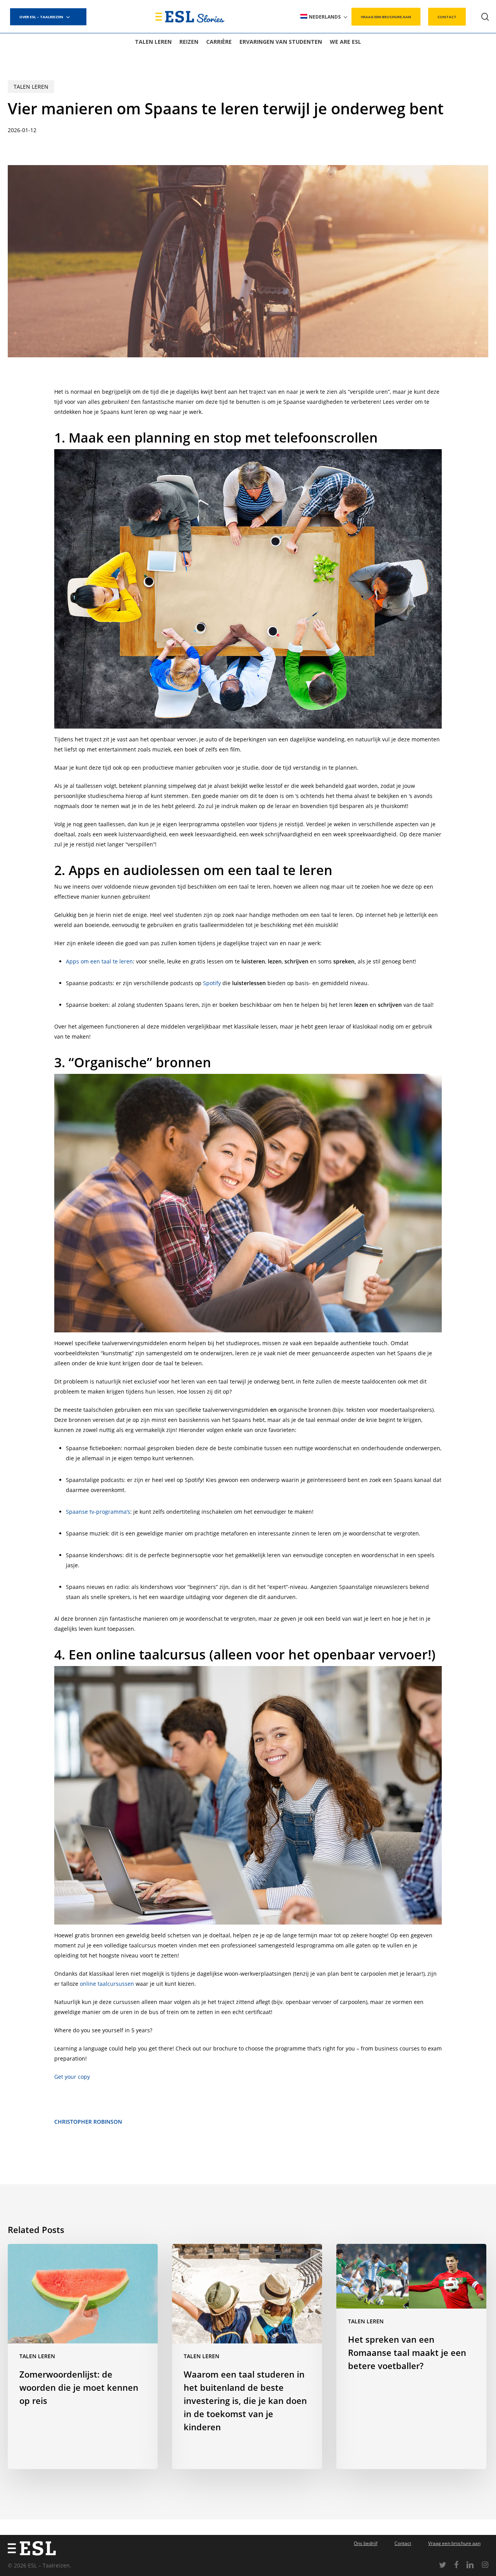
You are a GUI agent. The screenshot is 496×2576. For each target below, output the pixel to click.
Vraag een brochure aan (454, 2543)
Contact (403, 2543)
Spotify (212, 983)
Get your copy (72, 2077)
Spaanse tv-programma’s (98, 1512)
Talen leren (31, 87)
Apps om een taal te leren (99, 961)
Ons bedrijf (366, 2543)
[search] (485, 17)
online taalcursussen (107, 1984)
